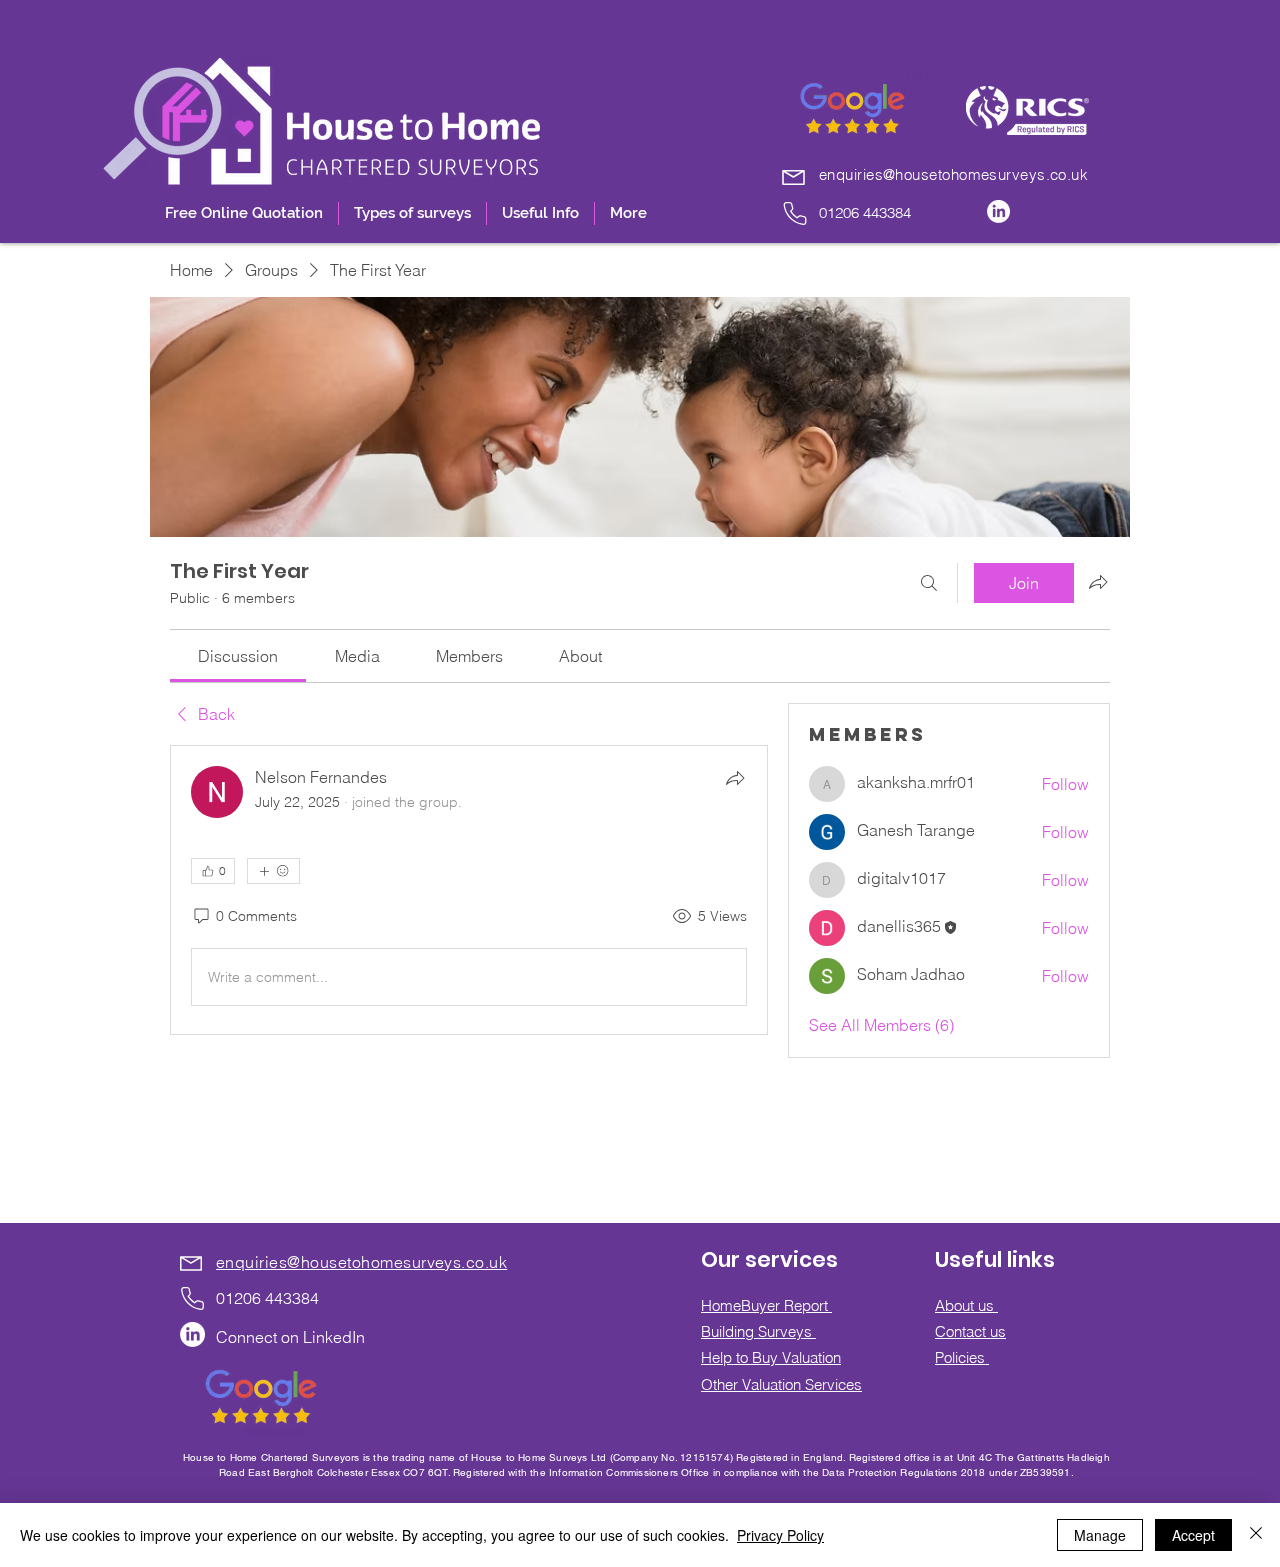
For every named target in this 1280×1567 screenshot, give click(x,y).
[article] (469, 890)
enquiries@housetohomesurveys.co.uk (953, 174)
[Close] (1256, 1535)
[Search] (929, 583)
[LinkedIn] (998, 211)
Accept (1193, 1535)
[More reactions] (273, 871)
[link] (238, 656)
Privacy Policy (780, 1535)
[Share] (735, 778)
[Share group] (1098, 582)
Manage (1100, 1535)
